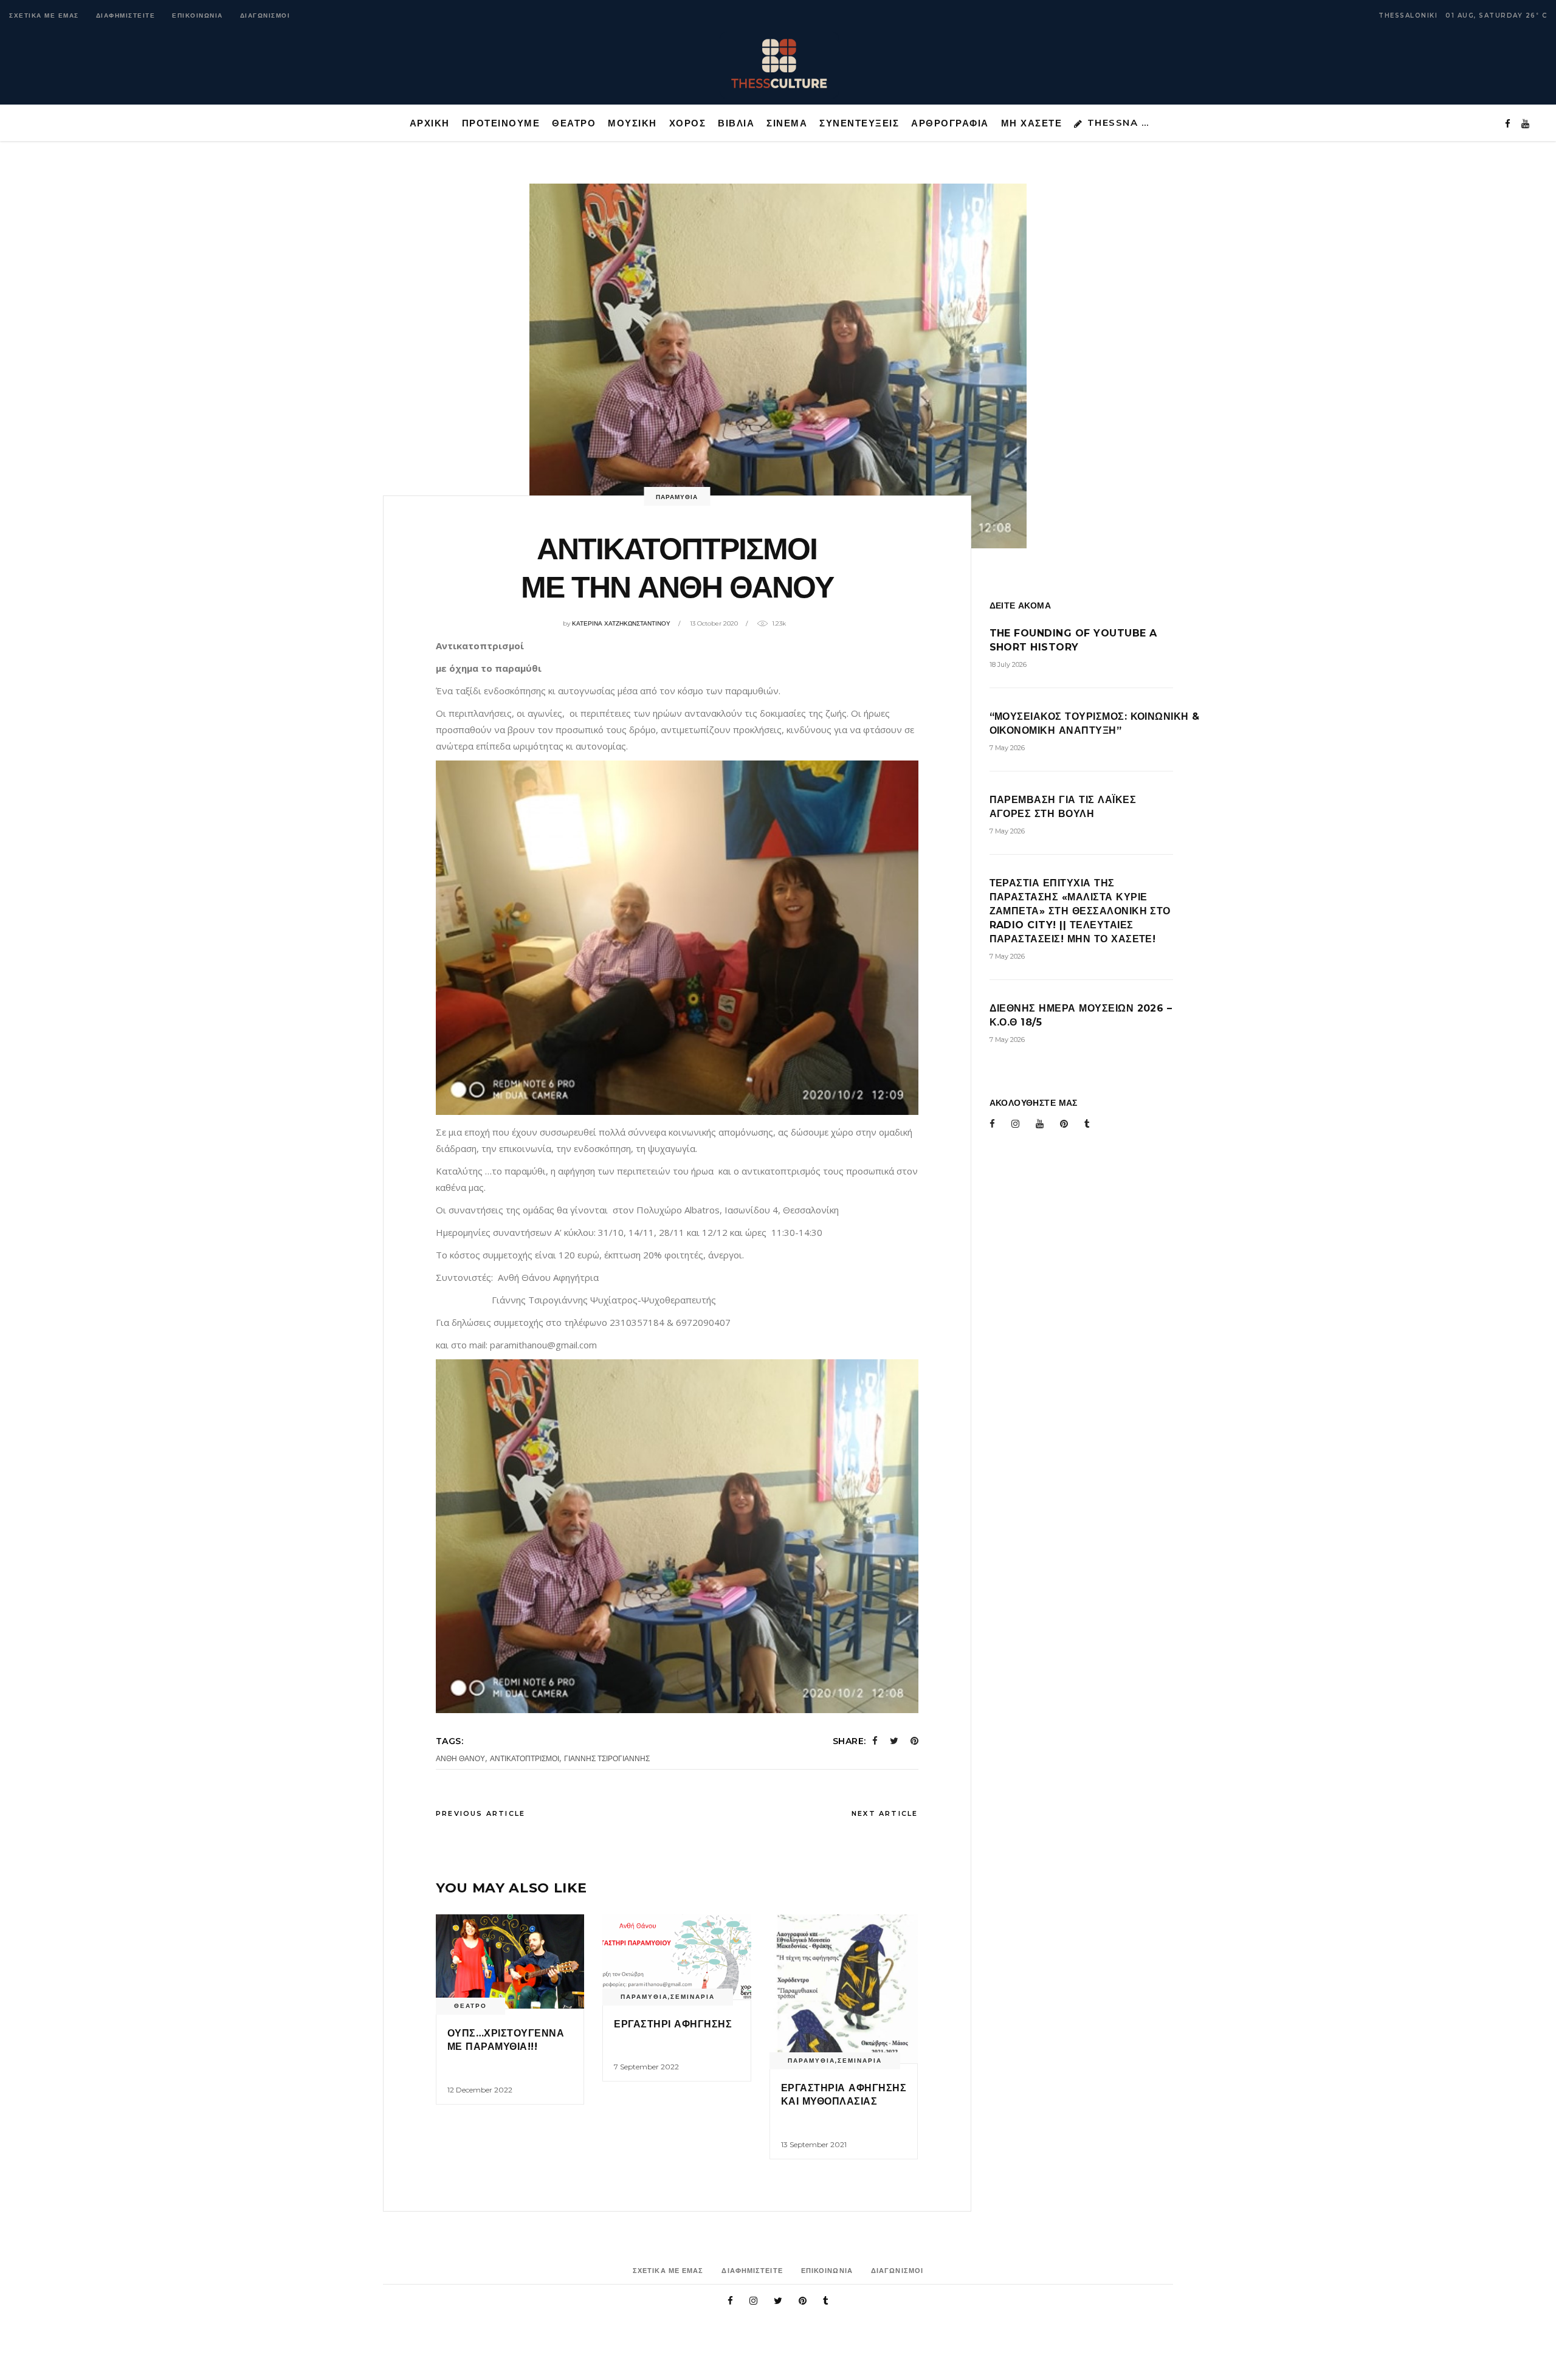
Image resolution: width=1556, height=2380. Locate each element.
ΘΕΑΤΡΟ (470, 2006)
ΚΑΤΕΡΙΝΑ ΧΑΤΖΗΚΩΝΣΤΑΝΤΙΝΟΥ (621, 623)
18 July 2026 (1008, 664)
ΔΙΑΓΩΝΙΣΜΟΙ (265, 16)
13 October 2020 (714, 623)
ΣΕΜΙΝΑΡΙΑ (693, 1997)
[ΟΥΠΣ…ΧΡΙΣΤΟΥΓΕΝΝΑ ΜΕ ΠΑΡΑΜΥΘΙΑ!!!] (510, 1961)
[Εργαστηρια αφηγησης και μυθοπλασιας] (844, 1989)
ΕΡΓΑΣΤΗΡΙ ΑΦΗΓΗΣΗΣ (673, 2024)
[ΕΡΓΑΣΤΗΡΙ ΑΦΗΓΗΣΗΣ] (676, 1957)
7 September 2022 (646, 2067)
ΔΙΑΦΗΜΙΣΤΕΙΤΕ (126, 16)
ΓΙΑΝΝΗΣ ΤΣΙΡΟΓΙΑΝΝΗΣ (607, 1758)
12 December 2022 (480, 2090)
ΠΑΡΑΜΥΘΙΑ (677, 497)
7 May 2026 (1007, 748)
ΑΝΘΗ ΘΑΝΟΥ (460, 1758)
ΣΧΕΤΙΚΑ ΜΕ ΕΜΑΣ (44, 16)
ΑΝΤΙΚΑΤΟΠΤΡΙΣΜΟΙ (525, 1758)
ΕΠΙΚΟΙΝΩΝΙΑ (198, 16)
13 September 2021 (814, 2144)
